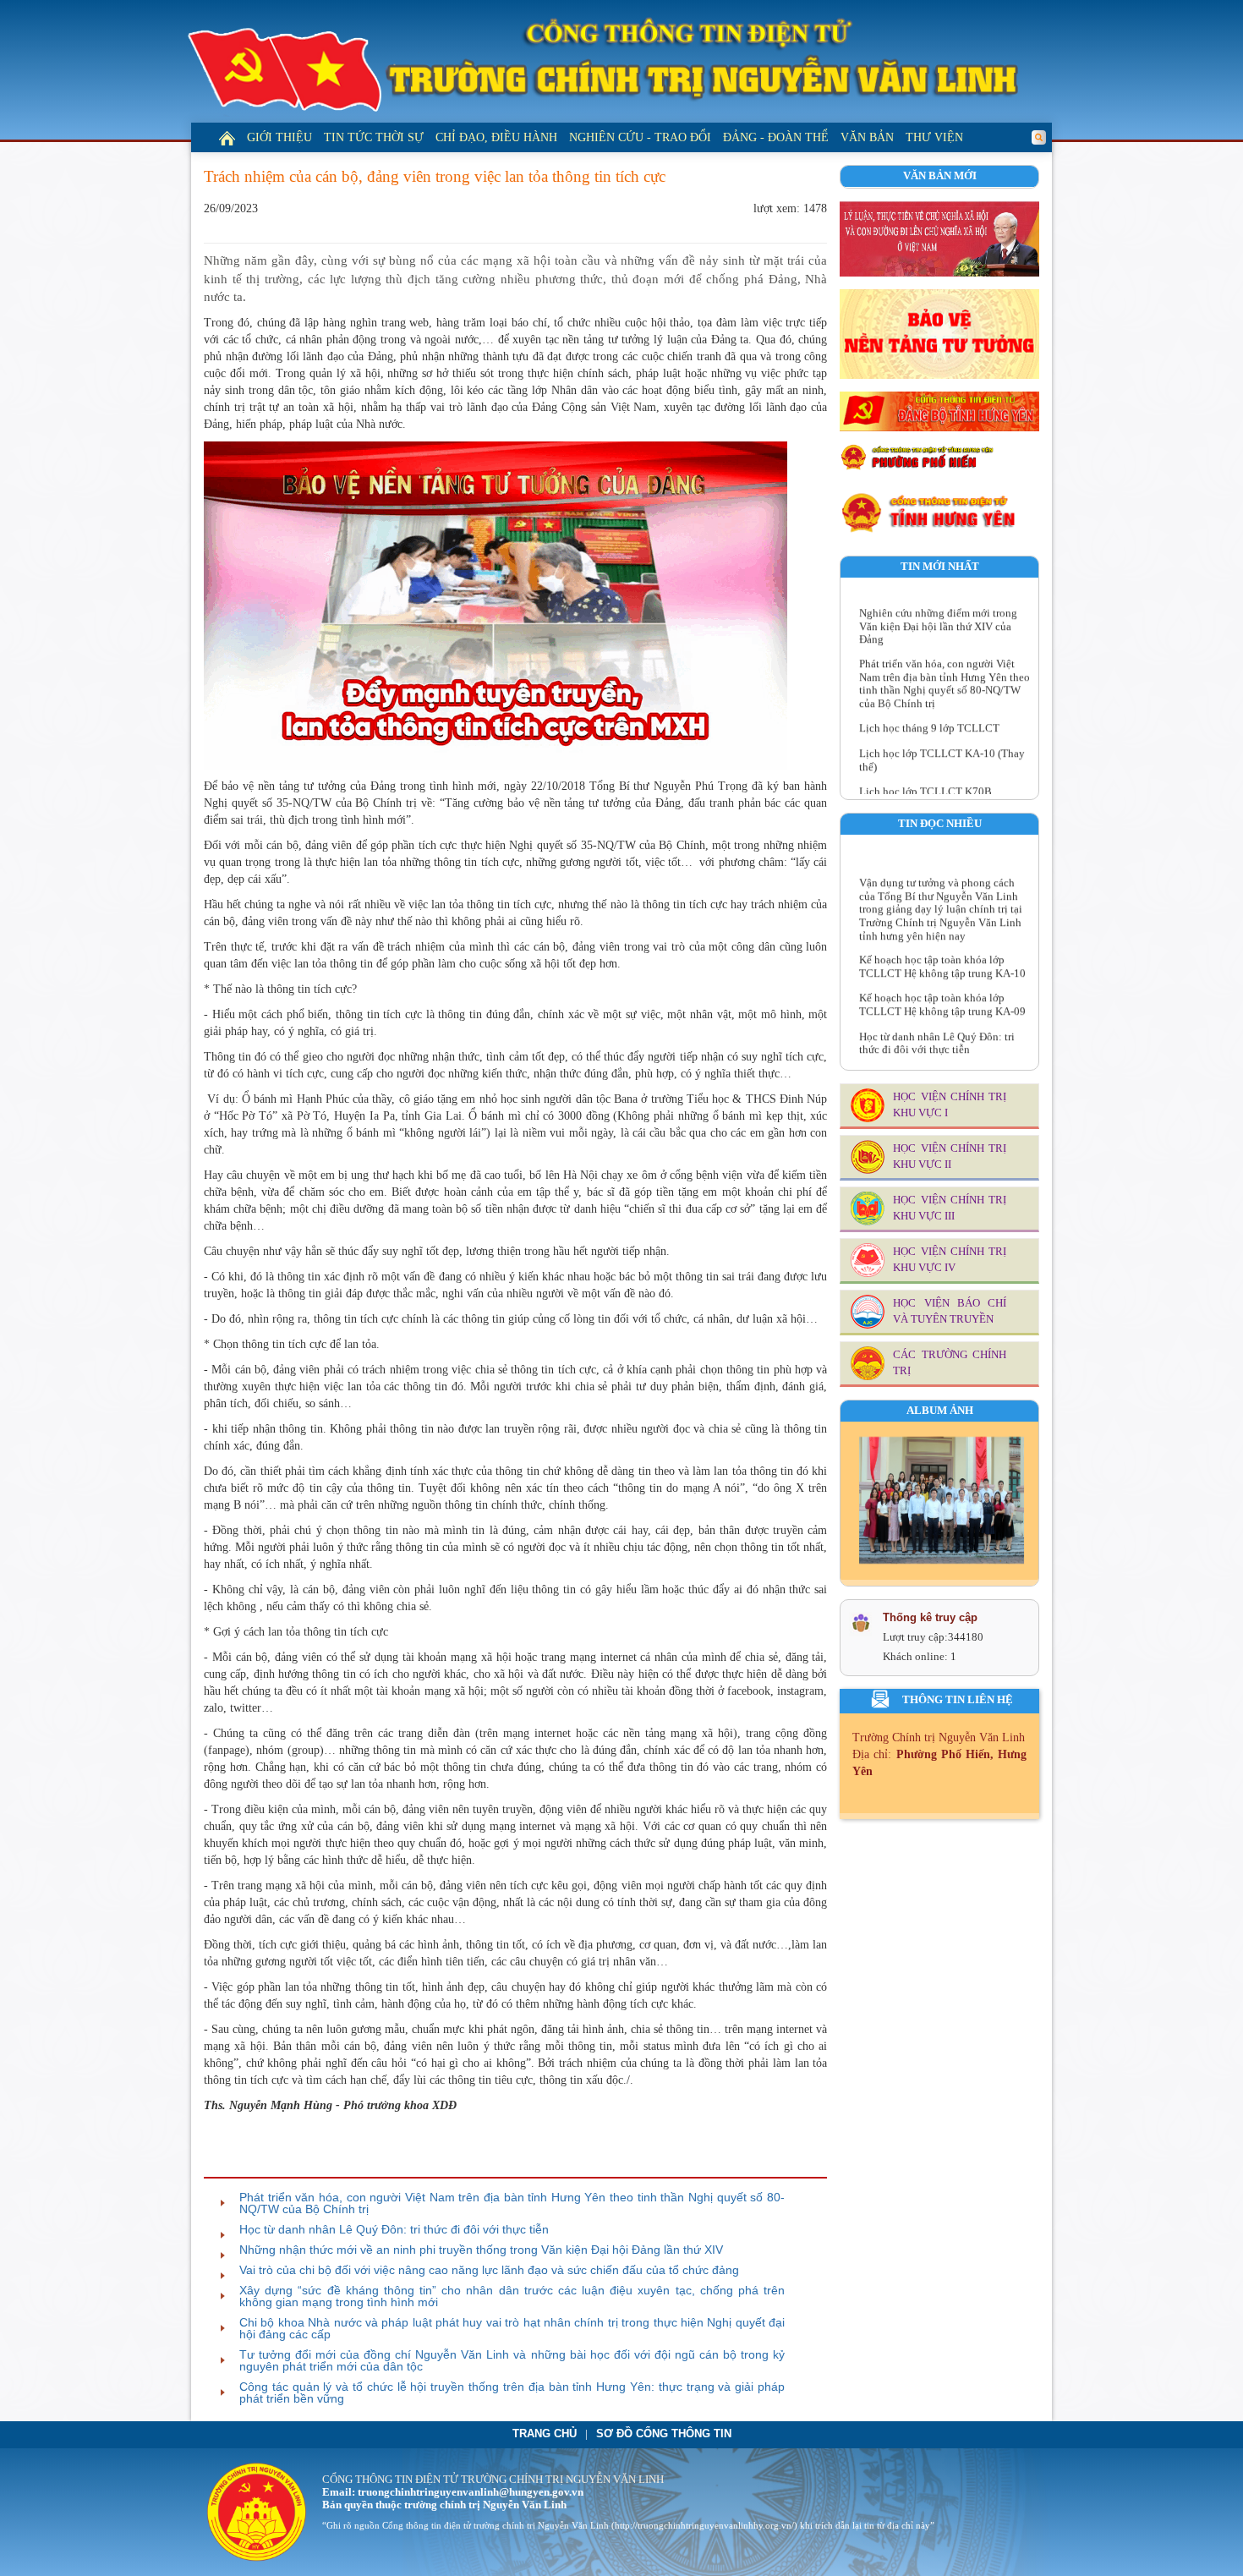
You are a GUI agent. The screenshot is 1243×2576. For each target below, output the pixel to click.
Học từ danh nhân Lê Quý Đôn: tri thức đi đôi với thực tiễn (394, 2229)
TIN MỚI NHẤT (940, 567)
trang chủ (545, 2434)
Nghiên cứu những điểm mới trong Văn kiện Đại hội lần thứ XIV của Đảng (938, 598)
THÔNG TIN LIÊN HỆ (958, 1700)
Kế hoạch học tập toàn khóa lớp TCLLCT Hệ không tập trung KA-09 (942, 978)
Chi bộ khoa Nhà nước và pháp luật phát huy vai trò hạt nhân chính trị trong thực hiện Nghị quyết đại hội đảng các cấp (512, 2328)
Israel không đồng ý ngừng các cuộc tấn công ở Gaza (942, 1055)
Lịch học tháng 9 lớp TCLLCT (929, 701)
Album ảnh (940, 1411)
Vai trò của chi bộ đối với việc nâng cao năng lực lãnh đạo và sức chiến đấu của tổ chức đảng (489, 2270)
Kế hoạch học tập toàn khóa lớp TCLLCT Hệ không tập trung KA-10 (942, 940)
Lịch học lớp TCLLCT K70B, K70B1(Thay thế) (927, 771)
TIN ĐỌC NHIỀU (940, 824)
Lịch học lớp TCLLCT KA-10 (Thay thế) (942, 732)
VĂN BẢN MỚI (940, 176)
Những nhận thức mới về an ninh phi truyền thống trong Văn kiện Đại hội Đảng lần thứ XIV (481, 2250)
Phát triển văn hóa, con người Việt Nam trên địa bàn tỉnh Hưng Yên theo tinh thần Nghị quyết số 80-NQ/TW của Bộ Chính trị (512, 2203)
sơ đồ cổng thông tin (664, 2434)
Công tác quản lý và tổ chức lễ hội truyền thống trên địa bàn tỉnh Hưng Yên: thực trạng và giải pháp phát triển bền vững (512, 2392)
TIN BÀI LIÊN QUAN (271, 2162)
